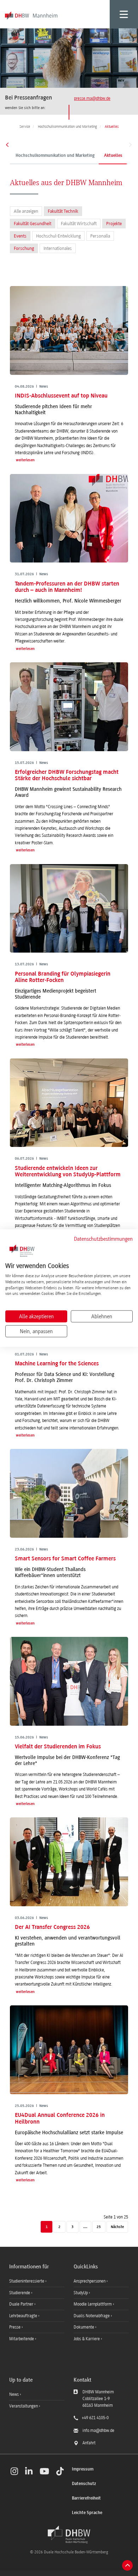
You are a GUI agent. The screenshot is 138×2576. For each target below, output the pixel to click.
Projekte (114, 224)
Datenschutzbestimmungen (103, 1239)
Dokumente (84, 2327)
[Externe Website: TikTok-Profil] (60, 2471)
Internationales (58, 248)
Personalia (100, 236)
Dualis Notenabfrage (92, 2316)
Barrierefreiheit (86, 2498)
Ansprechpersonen (90, 2281)
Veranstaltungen (24, 2406)
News (14, 2394)
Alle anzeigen (26, 211)
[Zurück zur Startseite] (69, 2535)
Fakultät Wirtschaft (79, 224)
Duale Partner (22, 2304)
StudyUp (81, 2293)
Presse (15, 2327)
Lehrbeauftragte (24, 2316)
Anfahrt (89, 2443)
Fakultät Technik (63, 211)
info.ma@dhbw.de (98, 2431)
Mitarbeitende (22, 2339)
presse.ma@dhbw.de (92, 98)
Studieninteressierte (27, 2281)
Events (20, 236)
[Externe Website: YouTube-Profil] (44, 2471)
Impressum (83, 2469)
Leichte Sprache (87, 2513)
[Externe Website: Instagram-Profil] (14, 2471)
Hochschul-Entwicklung (58, 236)
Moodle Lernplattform (93, 2304)
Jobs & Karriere (87, 2339)
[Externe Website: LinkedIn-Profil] (29, 2471)
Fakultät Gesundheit (33, 224)
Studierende (20, 2293)
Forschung (24, 248)
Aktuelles (113, 156)
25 (99, 2227)
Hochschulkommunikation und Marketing (55, 156)
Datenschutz (84, 2484)
